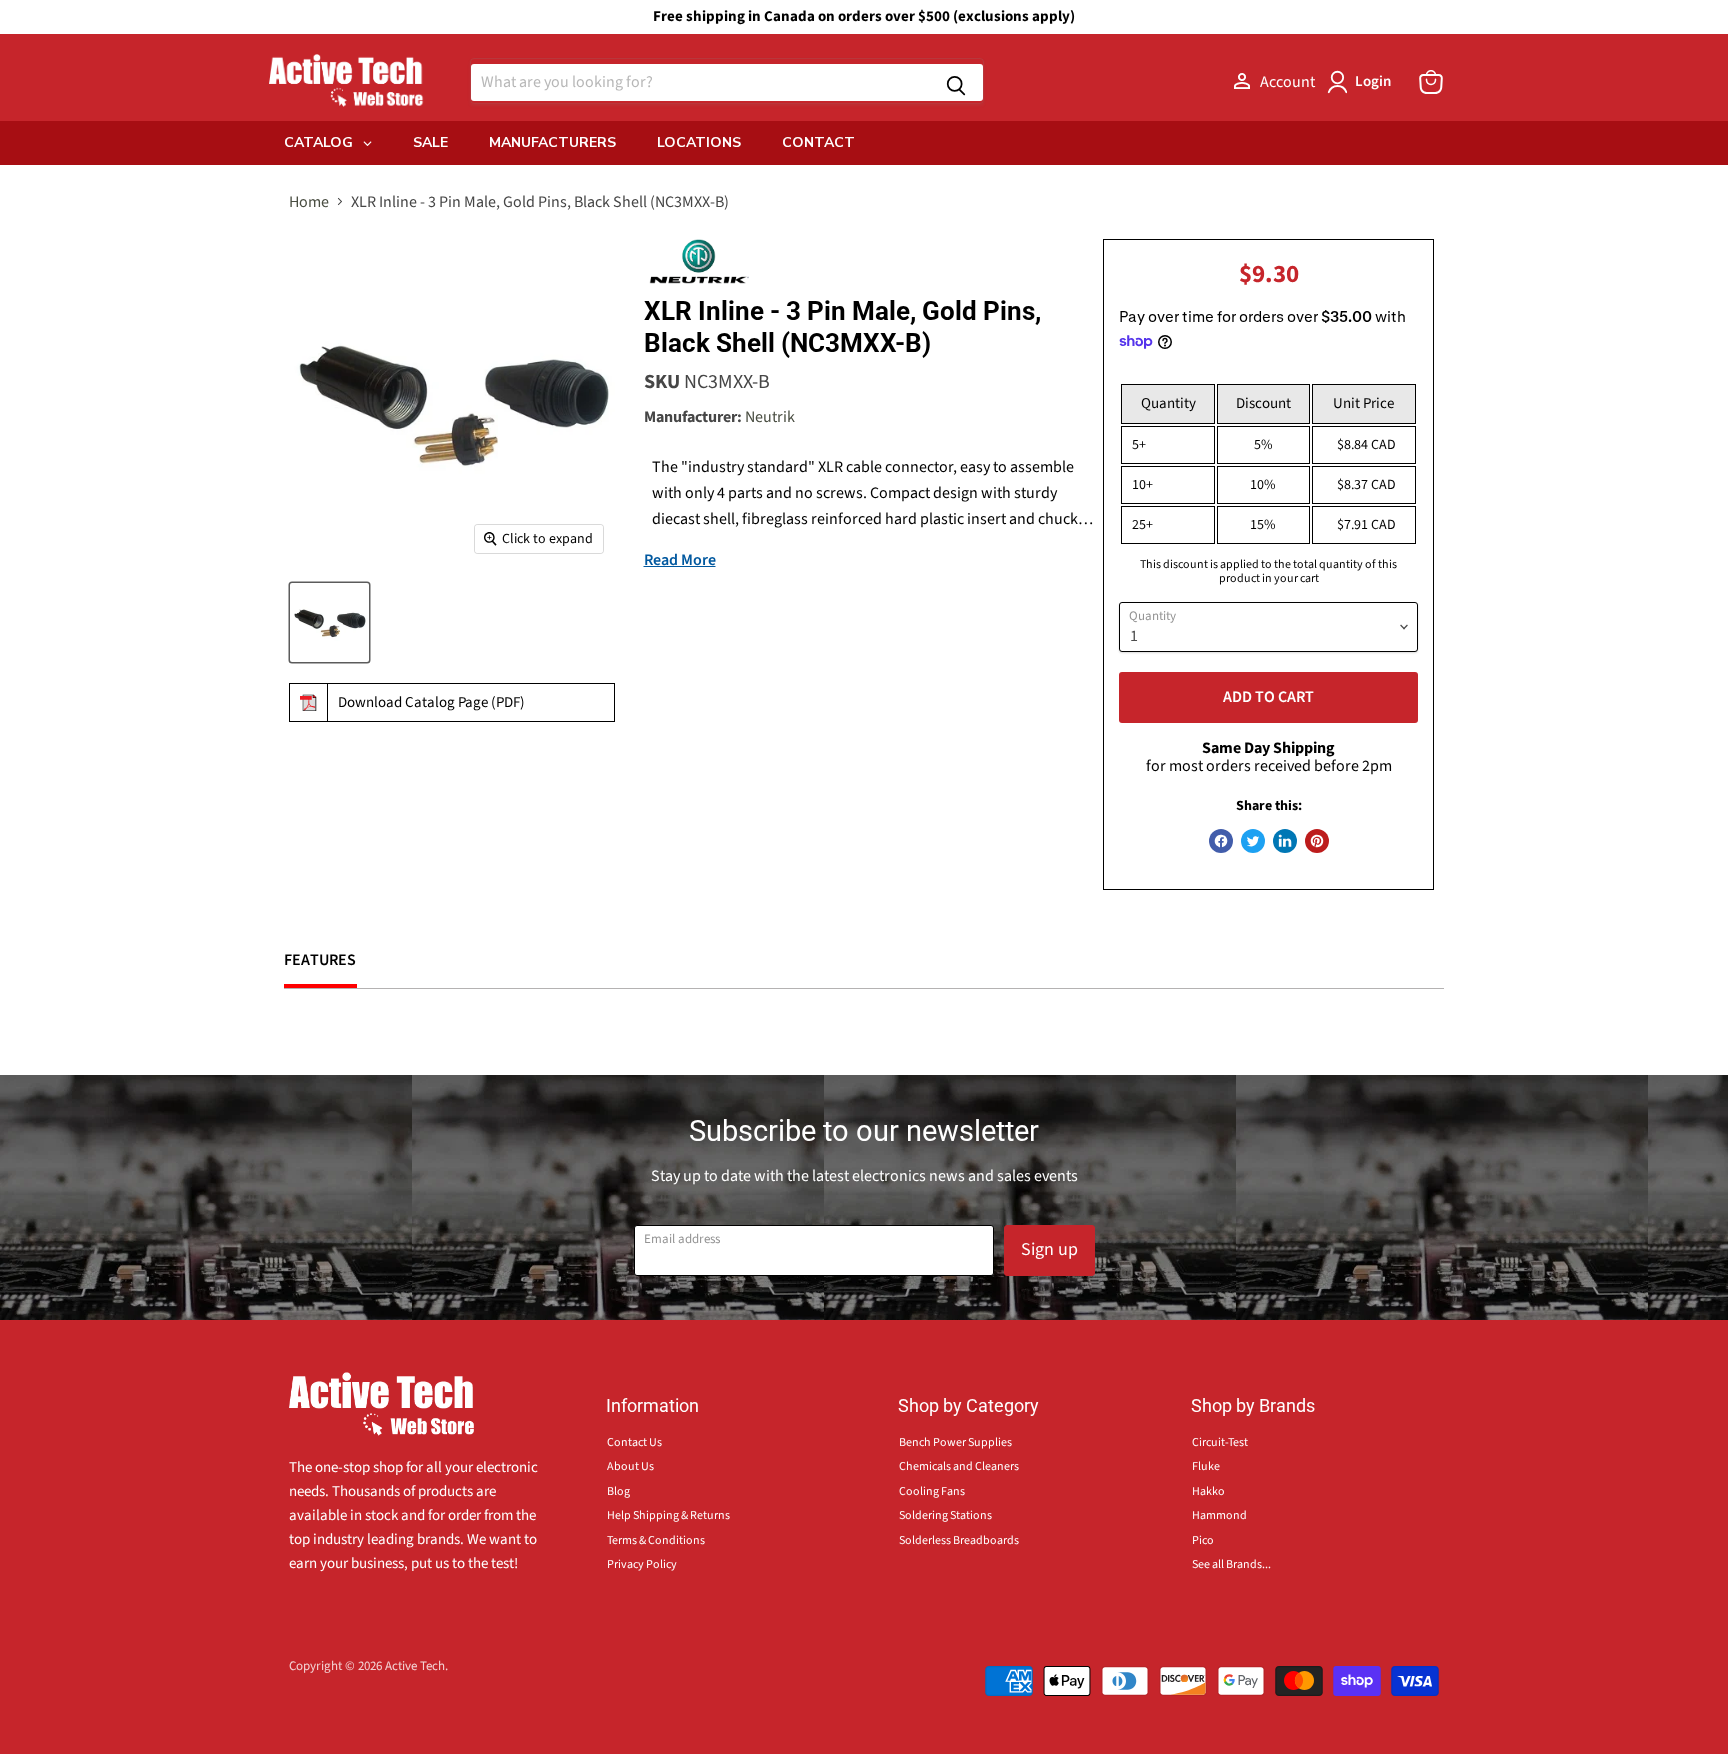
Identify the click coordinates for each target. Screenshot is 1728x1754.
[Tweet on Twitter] (1253, 841)
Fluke (1206, 1466)
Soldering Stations (945, 1515)
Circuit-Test (1220, 1442)
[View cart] (1431, 82)
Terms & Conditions (656, 1540)
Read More (680, 560)
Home (309, 202)
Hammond (1219, 1515)
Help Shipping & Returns (668, 1515)
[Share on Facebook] (1221, 841)
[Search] (956, 82)
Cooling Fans (932, 1491)
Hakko (1208, 1491)
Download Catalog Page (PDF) (431, 702)
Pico (1203, 1540)
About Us (630, 1466)
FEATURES (320, 960)
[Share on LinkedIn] (1285, 841)
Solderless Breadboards (959, 1540)
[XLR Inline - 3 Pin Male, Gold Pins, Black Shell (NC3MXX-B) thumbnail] (329, 622)
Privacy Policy (642, 1564)
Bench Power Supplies (955, 1442)
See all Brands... (1231, 1564)
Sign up (1049, 1249)
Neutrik (770, 417)
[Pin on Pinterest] (1317, 841)
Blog (618, 1491)
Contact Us (634, 1442)
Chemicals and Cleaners (959, 1466)
